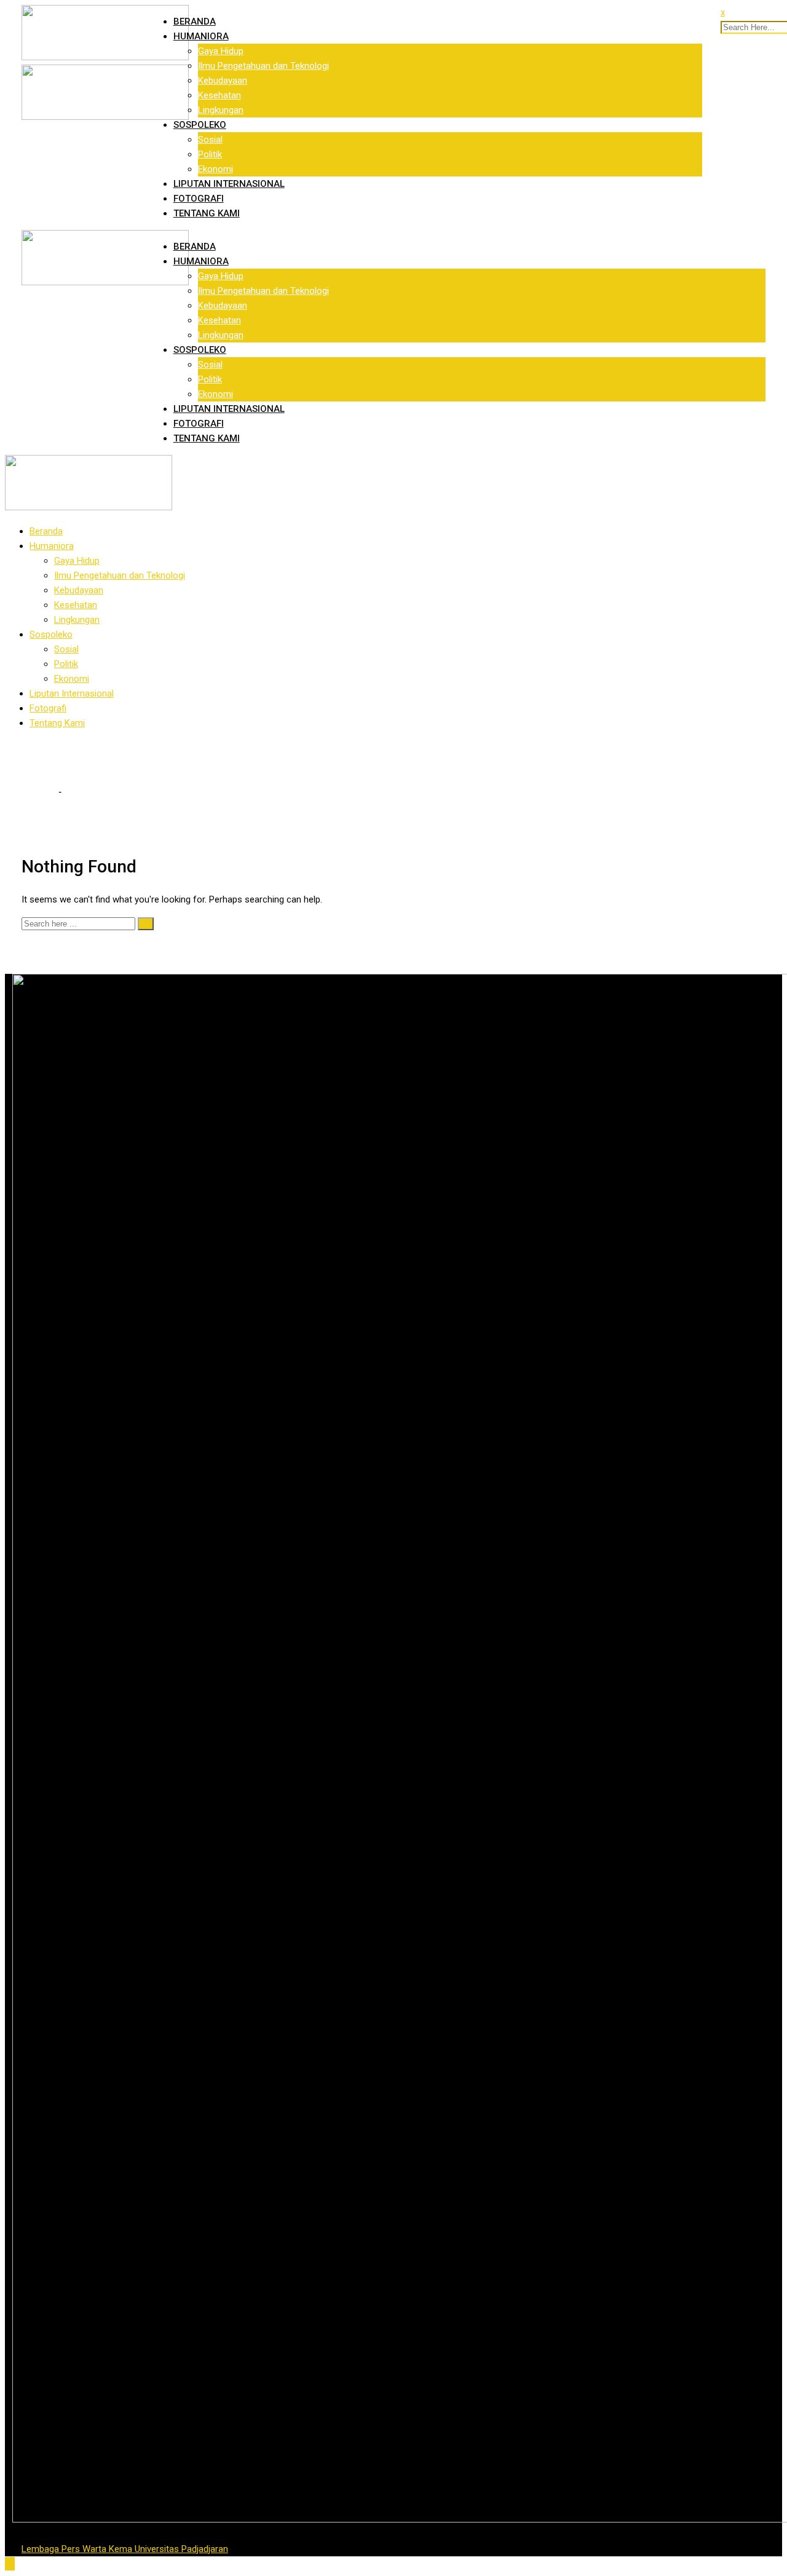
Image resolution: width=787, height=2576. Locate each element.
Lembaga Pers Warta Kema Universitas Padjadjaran (125, 2549)
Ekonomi (216, 169)
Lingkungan (221, 110)
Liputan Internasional (229, 184)
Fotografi (199, 199)
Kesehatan (219, 95)
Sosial (210, 140)
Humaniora (201, 36)
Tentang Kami (207, 213)
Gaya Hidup (221, 51)
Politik (210, 154)
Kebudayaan (223, 81)
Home (42, 792)
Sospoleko (200, 125)
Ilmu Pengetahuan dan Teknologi (263, 66)
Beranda (195, 22)
